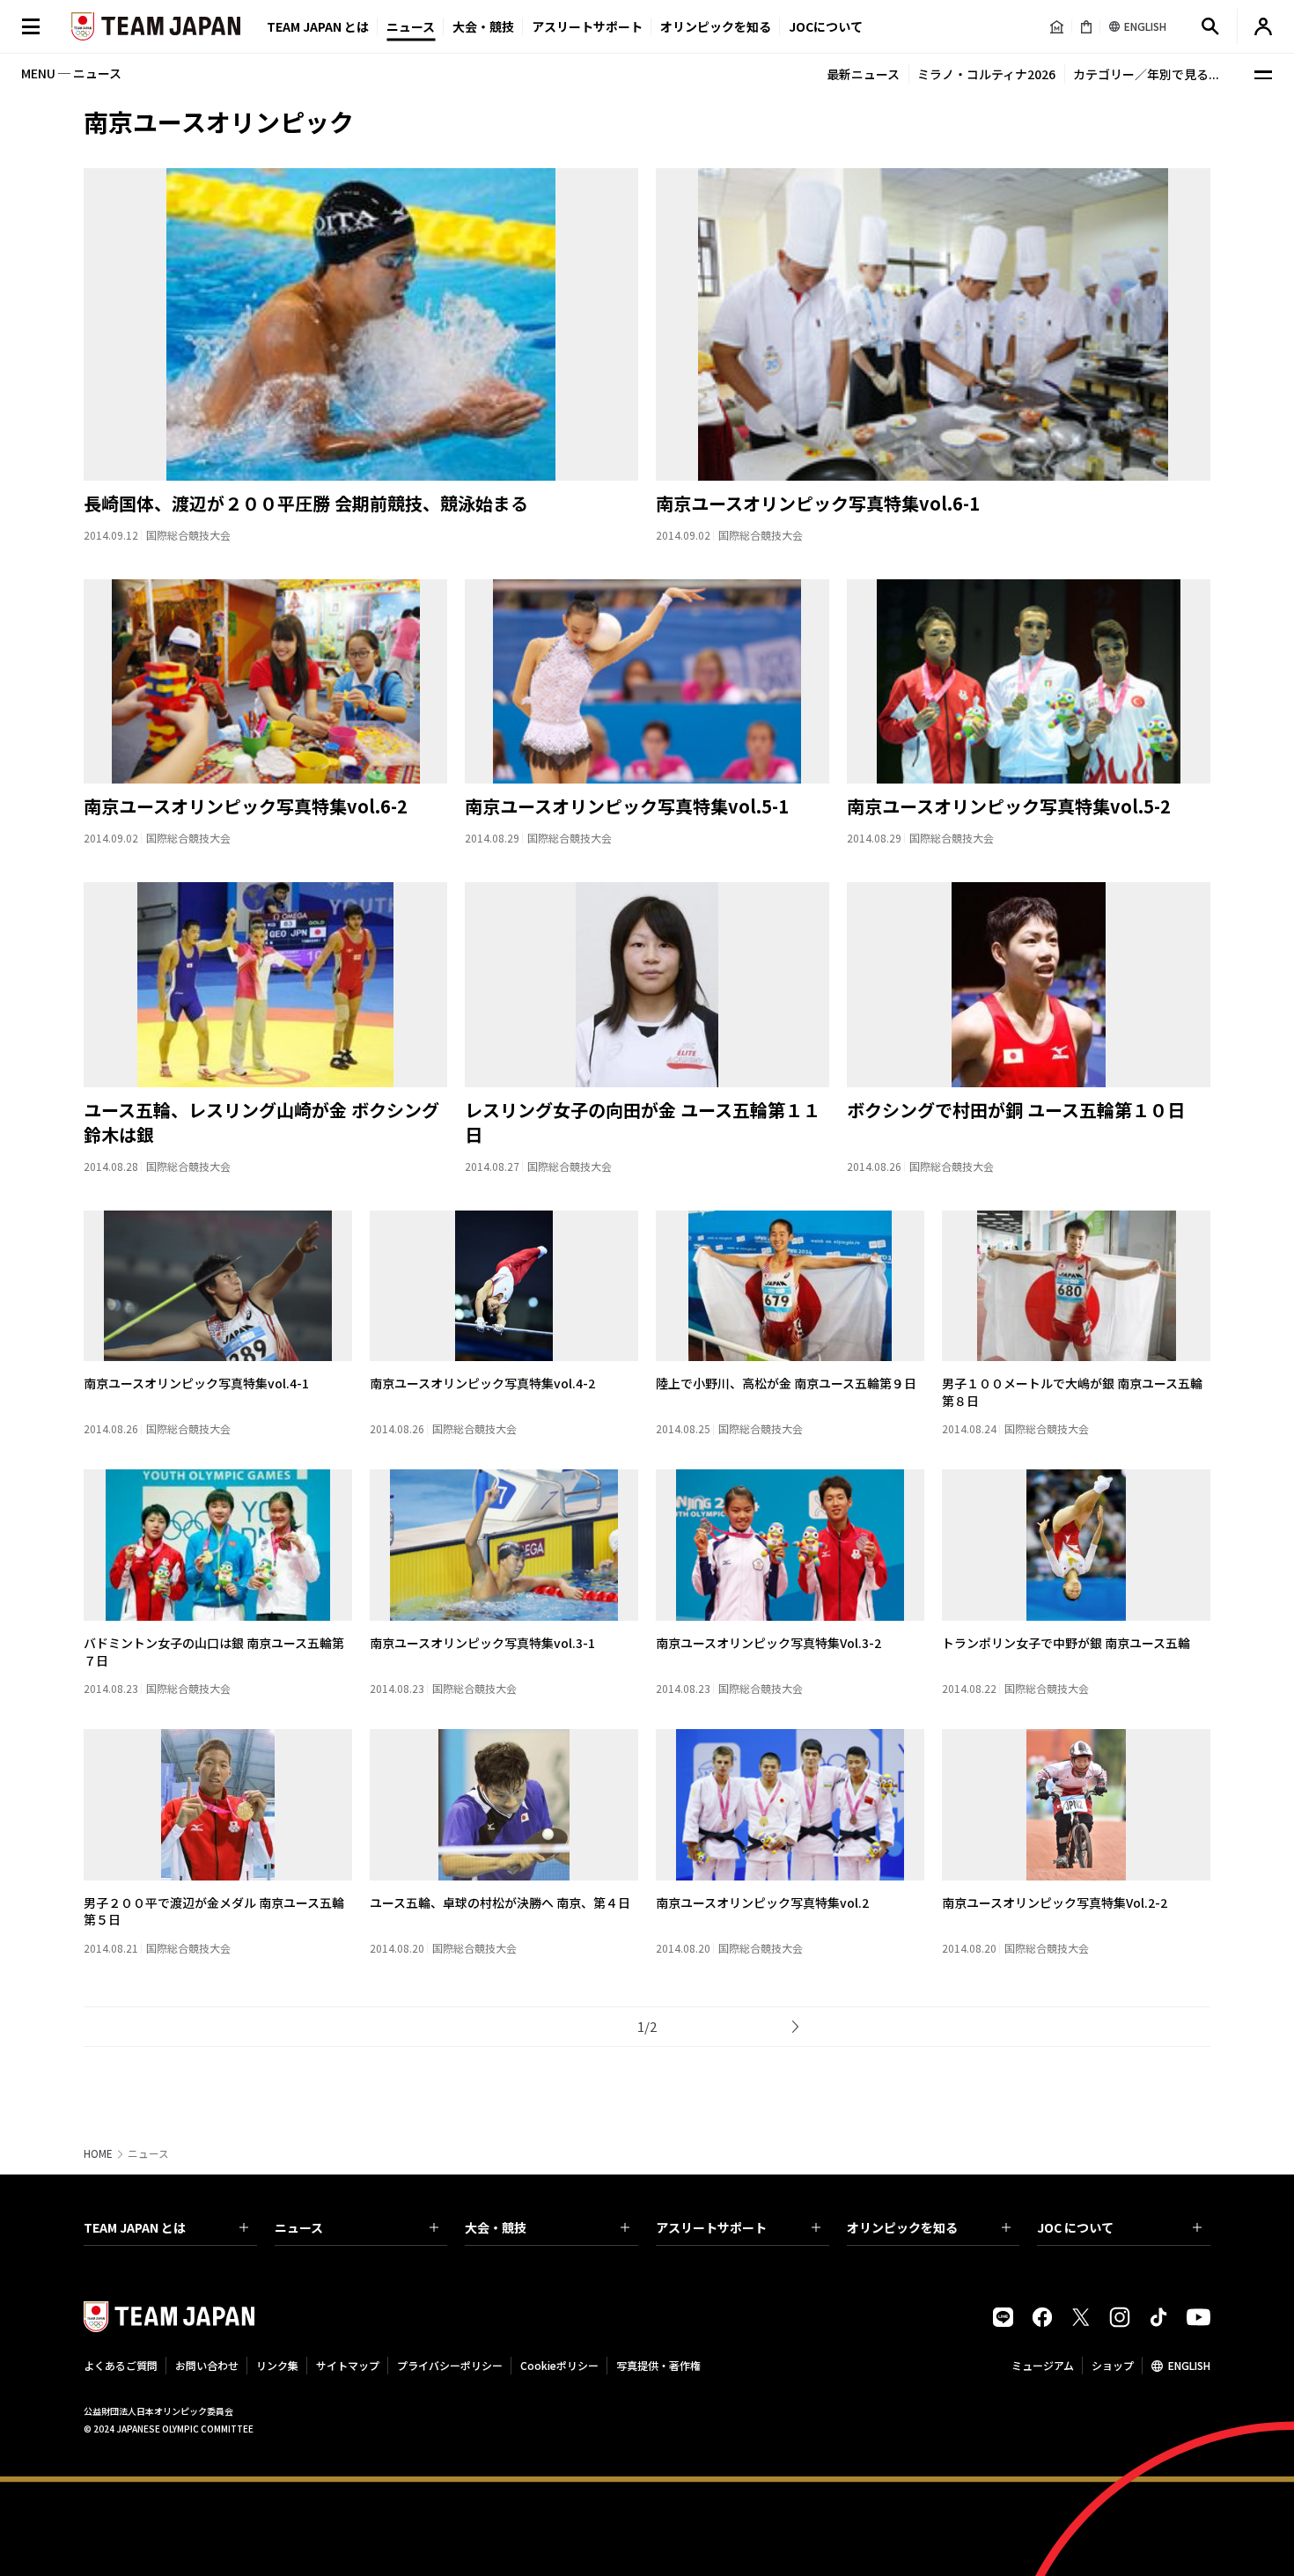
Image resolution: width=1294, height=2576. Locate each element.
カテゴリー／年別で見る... (1146, 74)
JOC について (1075, 2227)
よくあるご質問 (121, 2365)
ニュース (411, 26)
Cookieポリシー (559, 2365)
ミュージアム (1043, 2365)
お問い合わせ (207, 2365)
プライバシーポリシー (450, 2365)
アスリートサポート (587, 26)
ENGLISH (1189, 2365)
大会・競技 (496, 2227)
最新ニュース (863, 74)
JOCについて (826, 26)
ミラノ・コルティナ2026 (986, 74)
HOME (98, 2153)
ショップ (1113, 2365)
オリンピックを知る (716, 26)
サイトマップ (348, 2365)
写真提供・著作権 (658, 2365)
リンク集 (277, 2365)
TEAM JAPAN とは (135, 2227)
